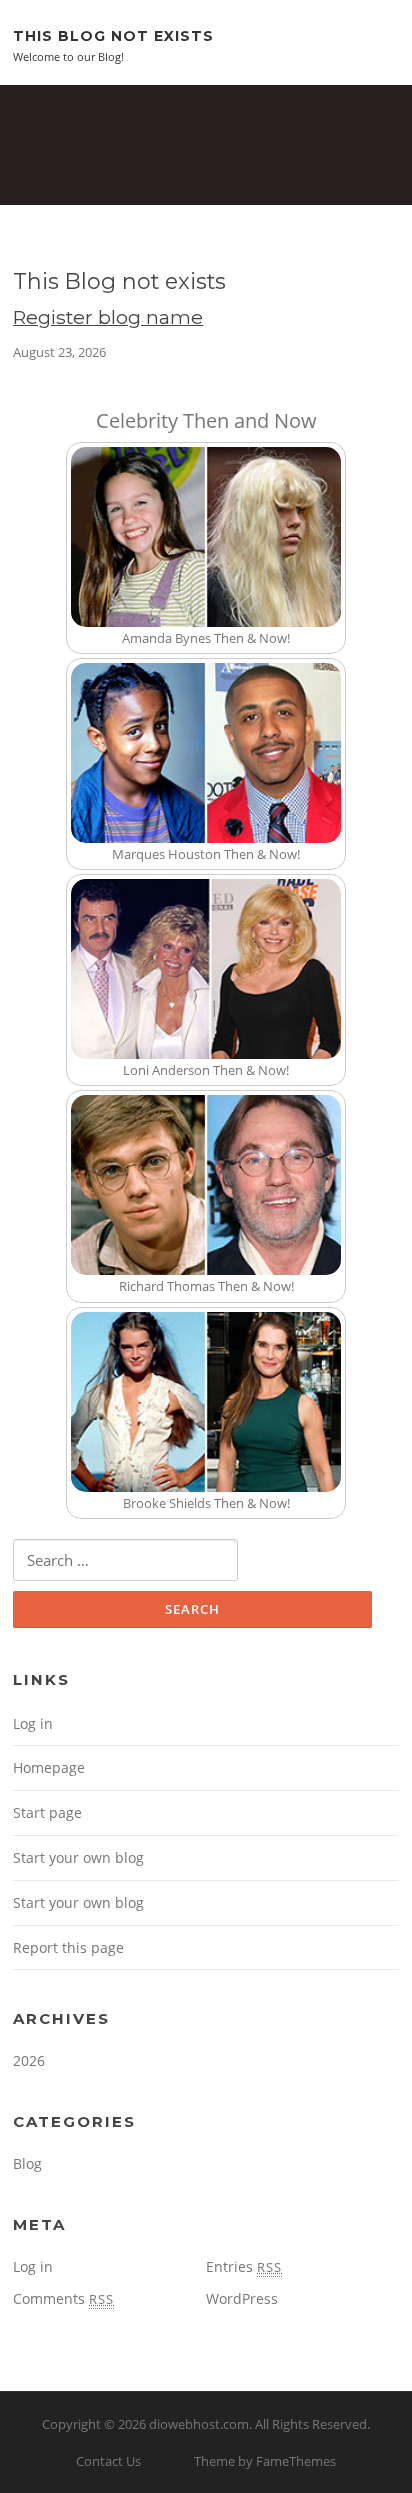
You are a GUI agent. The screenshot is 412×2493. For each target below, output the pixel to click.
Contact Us (108, 2461)
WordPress (242, 2298)
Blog (27, 2163)
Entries (244, 2266)
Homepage (49, 1767)
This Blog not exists (113, 35)
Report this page (68, 1947)
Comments (63, 2298)
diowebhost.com (199, 2424)
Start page (47, 1812)
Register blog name (108, 317)
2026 (29, 2060)
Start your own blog (78, 1857)
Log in (33, 1723)
